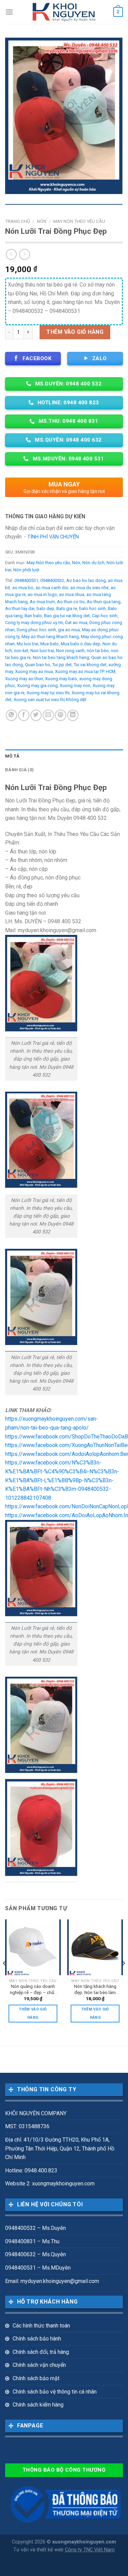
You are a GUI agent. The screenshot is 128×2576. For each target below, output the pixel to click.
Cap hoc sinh (105, 616)
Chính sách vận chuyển (39, 2365)
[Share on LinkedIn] (73, 715)
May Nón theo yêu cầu (79, 221)
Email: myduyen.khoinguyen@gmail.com (52, 2281)
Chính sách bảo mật (36, 2378)
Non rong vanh (70, 651)
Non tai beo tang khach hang (61, 657)
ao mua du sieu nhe (89, 588)
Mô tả (12, 756)
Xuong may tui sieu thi (48, 693)
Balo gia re (67, 608)
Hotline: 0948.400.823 (31, 2171)
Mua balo (49, 644)
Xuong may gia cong (37, 686)
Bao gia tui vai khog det (67, 616)
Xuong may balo (61, 679)
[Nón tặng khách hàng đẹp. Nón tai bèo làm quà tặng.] (95, 1947)
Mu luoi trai (27, 644)
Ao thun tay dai (20, 608)
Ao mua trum (42, 602)
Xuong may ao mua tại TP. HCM (85, 671)
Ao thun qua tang (104, 602)
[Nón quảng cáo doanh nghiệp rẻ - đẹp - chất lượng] (33, 1947)
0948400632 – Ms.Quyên (35, 2254)
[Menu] (9, 12)
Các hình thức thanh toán (41, 2326)
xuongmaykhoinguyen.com (84, 2542)
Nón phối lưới (26, 570)
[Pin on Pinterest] (61, 715)
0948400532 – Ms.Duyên (35, 2228)
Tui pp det (62, 665)
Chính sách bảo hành (37, 2339)
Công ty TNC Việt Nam (90, 2550)
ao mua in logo (42, 594)
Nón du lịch (93, 563)
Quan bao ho (38, 665)
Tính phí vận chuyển (53, 537)
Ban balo (33, 616)
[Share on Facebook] (24, 715)
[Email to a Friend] (48, 715)
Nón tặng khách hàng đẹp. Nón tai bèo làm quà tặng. (95, 1990)
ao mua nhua (72, 594)
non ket (21, 651)
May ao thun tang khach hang (50, 637)
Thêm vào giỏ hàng (75, 332)
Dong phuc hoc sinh (36, 630)
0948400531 (26, 580)
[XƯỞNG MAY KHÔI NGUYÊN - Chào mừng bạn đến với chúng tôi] (64, 12)
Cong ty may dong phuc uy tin (34, 623)
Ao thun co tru (71, 602)
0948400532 (52, 580)
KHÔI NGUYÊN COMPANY (36, 2113)
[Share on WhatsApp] (11, 715)
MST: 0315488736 (27, 2126)
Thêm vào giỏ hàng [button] (33, 2013)
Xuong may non (75, 686)
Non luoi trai (42, 651)
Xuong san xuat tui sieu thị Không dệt (50, 700)
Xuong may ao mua (34, 671)
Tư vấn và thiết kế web (39, 2550)
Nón (42, 221)
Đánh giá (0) (19, 770)
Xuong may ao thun (24, 679)
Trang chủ (18, 221)
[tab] (64, 756)
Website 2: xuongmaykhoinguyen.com (50, 2184)
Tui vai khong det (90, 665)
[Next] (123, 1977)
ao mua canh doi (52, 588)
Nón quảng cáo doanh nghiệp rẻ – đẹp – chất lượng (33, 1990)
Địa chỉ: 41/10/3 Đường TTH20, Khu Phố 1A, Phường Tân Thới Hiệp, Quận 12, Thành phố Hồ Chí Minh (60, 2148)
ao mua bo (23, 588)
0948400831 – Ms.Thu (32, 2241)
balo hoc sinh (93, 608)
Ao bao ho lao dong (86, 580)
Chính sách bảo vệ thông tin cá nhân (55, 2392)
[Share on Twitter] (36, 715)
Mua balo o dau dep (81, 644)
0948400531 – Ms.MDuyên (38, 2268)
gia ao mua (69, 630)
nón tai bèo (98, 651)
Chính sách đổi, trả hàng (41, 2352)
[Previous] (5, 1977)
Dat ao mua (76, 623)
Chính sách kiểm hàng (38, 2405)
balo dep (45, 608)
